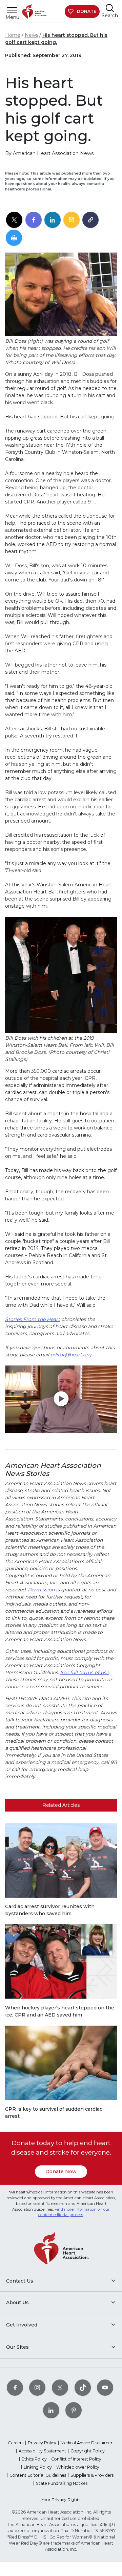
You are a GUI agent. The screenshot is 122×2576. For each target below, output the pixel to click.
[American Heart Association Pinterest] (74, 2410)
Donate (87, 11)
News (32, 35)
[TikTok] (83, 2388)
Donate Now (61, 2171)
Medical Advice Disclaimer (87, 2443)
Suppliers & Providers (92, 2475)
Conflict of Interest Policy (76, 2459)
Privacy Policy (42, 2443)
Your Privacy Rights (61, 2500)
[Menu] (12, 10)
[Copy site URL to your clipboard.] (90, 220)
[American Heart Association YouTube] (105, 2388)
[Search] (110, 8)
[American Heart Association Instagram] (37, 2388)
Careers (16, 2443)
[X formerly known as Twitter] (60, 2388)
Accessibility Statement (42, 2451)
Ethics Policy (34, 2459)
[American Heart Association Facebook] (15, 2388)
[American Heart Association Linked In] (51, 2410)
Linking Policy (38, 2467)
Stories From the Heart (33, 1319)
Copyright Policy (88, 2451)
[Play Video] (61, 1399)
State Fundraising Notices (62, 2483)
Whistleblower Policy (78, 2467)
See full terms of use (85, 1672)
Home (13, 35)
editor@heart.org (71, 1355)
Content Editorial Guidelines (38, 2475)
